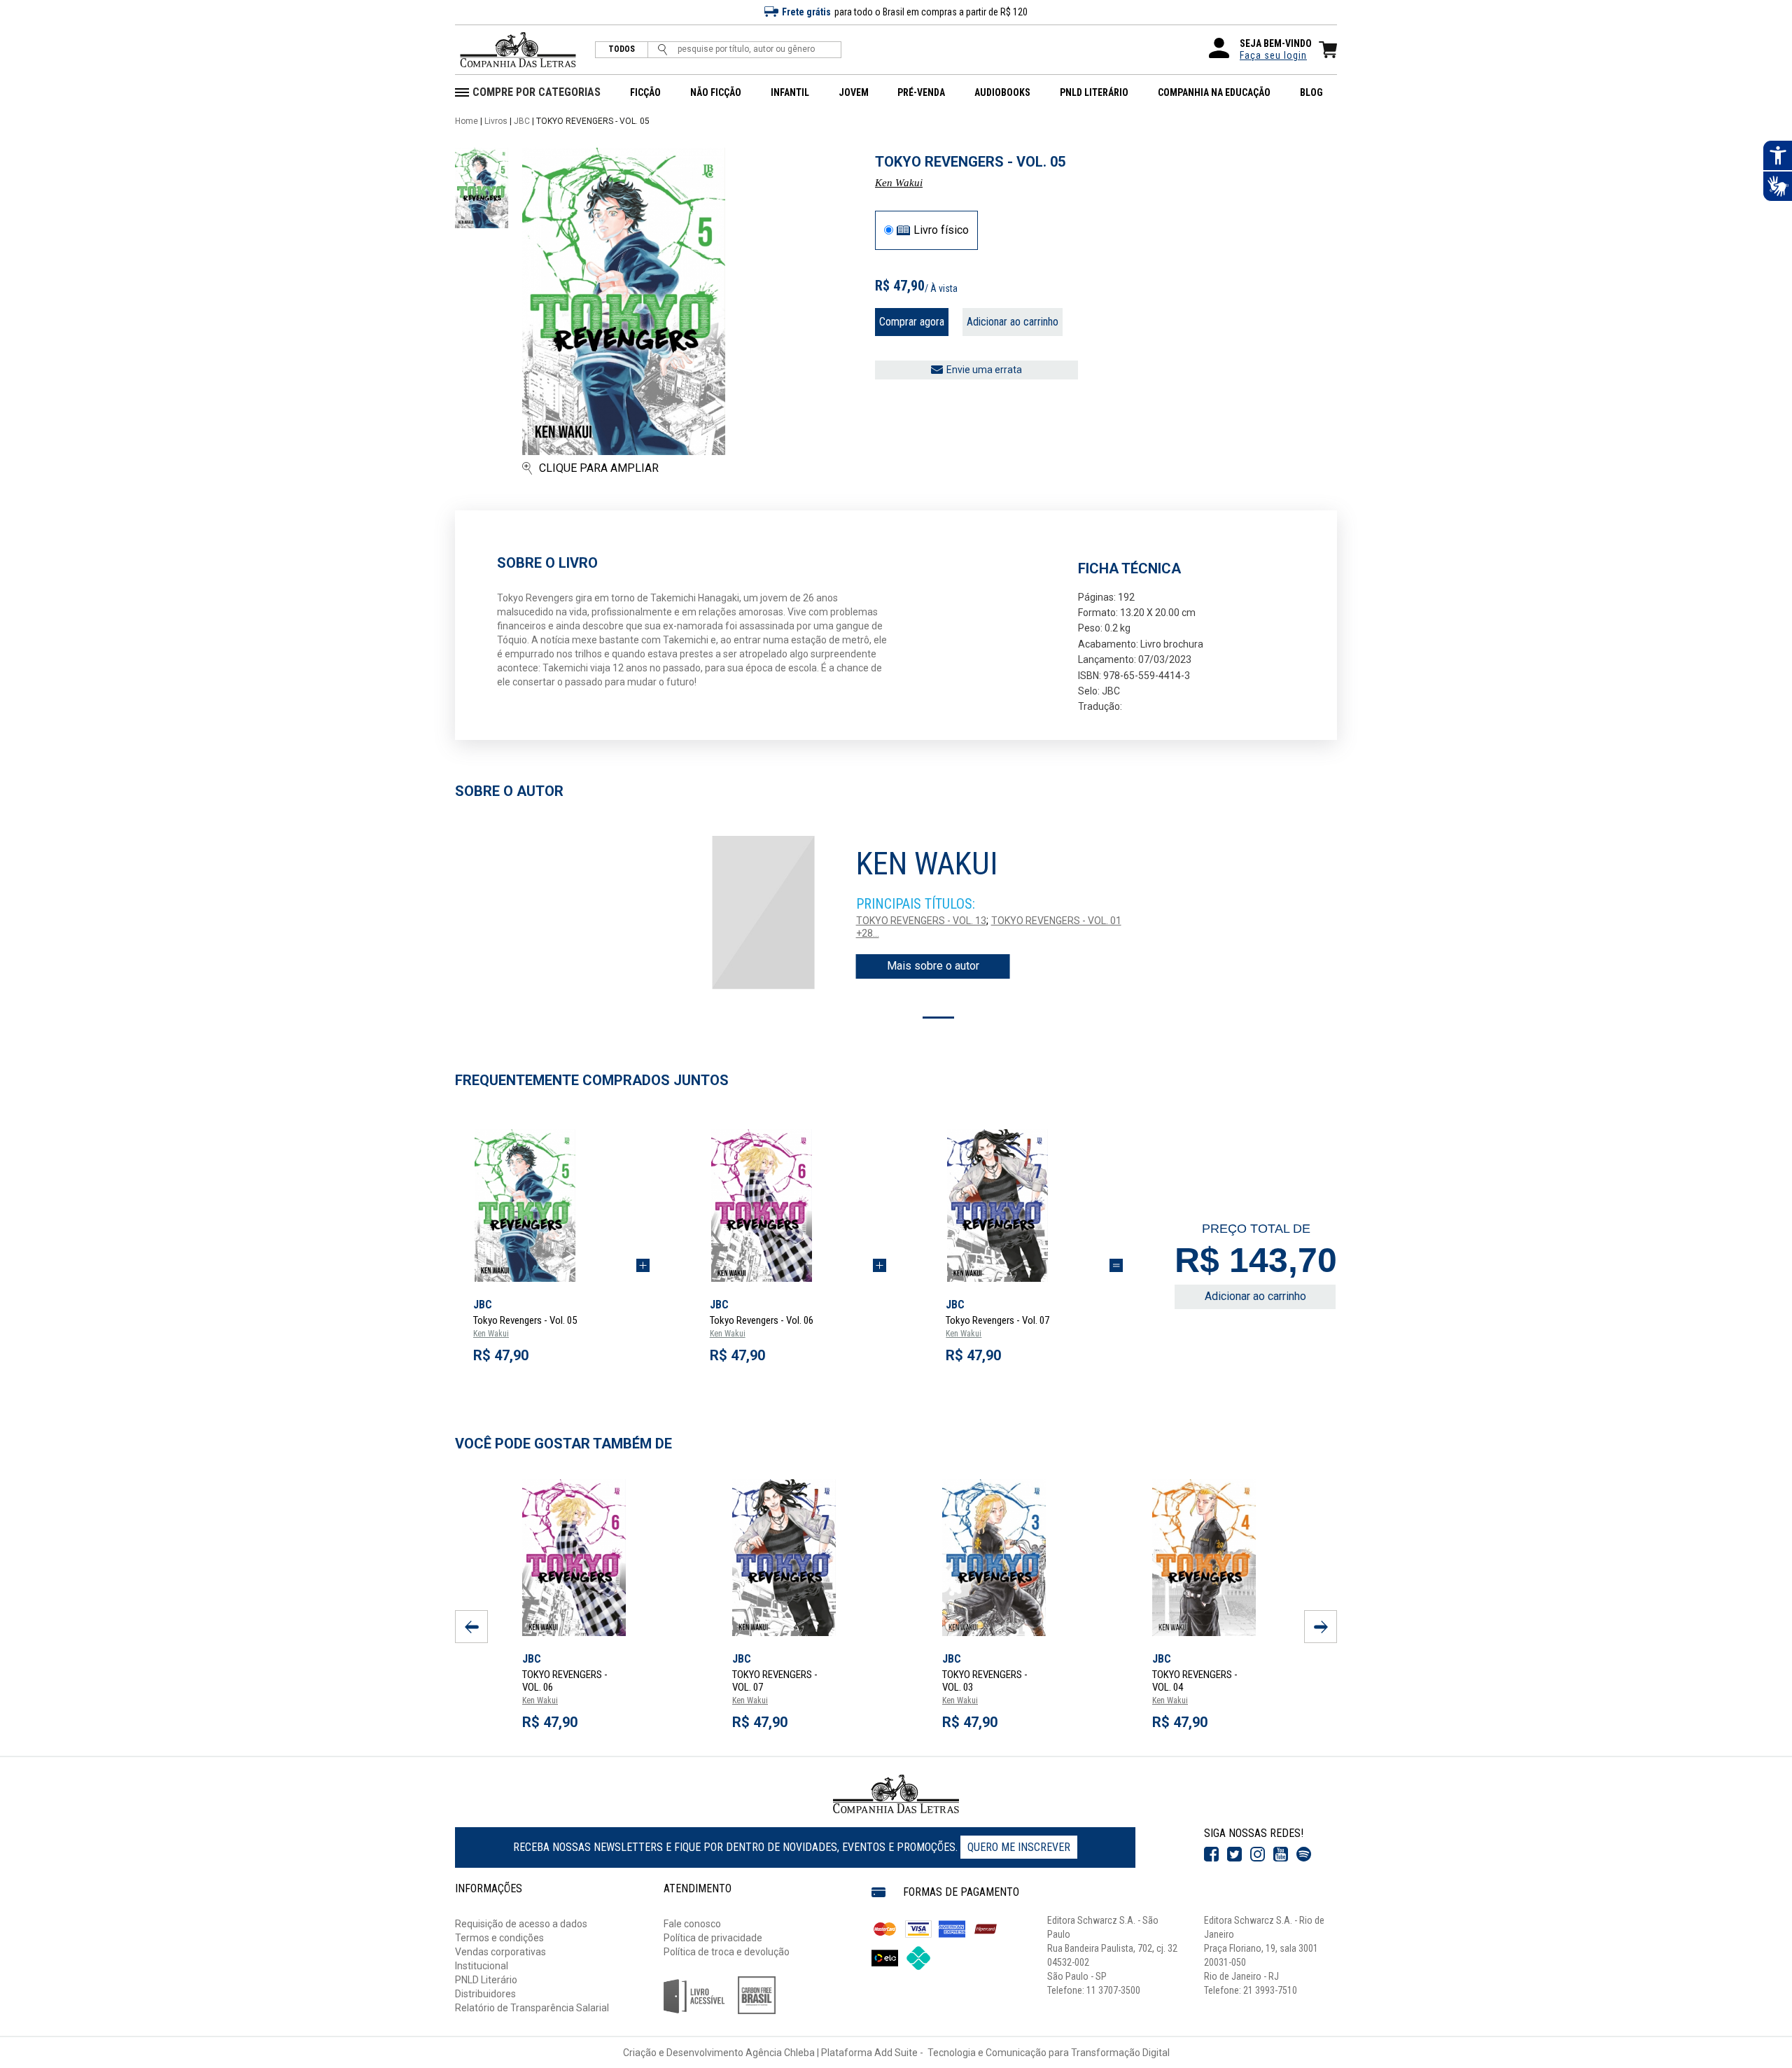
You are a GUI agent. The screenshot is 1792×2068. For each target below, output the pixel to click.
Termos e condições (499, 1938)
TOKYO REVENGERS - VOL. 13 (921, 921)
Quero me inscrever (1019, 1847)
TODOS (622, 49)
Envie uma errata (984, 370)
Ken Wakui (899, 183)
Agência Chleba (780, 2053)
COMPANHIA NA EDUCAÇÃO (1214, 92)
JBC (522, 121)
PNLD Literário (486, 1980)
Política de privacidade (713, 1938)
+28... (868, 933)
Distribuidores (485, 1994)
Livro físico (941, 230)
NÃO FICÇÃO (716, 92)
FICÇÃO (645, 92)
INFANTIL (790, 92)
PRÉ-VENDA (921, 92)
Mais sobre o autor (933, 966)
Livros (496, 121)
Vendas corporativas (500, 1952)
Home (467, 121)
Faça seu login (1273, 55)
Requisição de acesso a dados (521, 1924)
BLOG (1311, 92)
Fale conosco (692, 1924)
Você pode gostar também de (563, 1444)
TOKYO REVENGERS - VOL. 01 (1056, 921)
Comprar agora (912, 322)
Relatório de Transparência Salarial (532, 2008)
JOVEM (854, 92)
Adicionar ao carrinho (1013, 322)
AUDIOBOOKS (1002, 92)
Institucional (482, 1966)
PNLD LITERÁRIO (1094, 92)
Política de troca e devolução (727, 1952)
